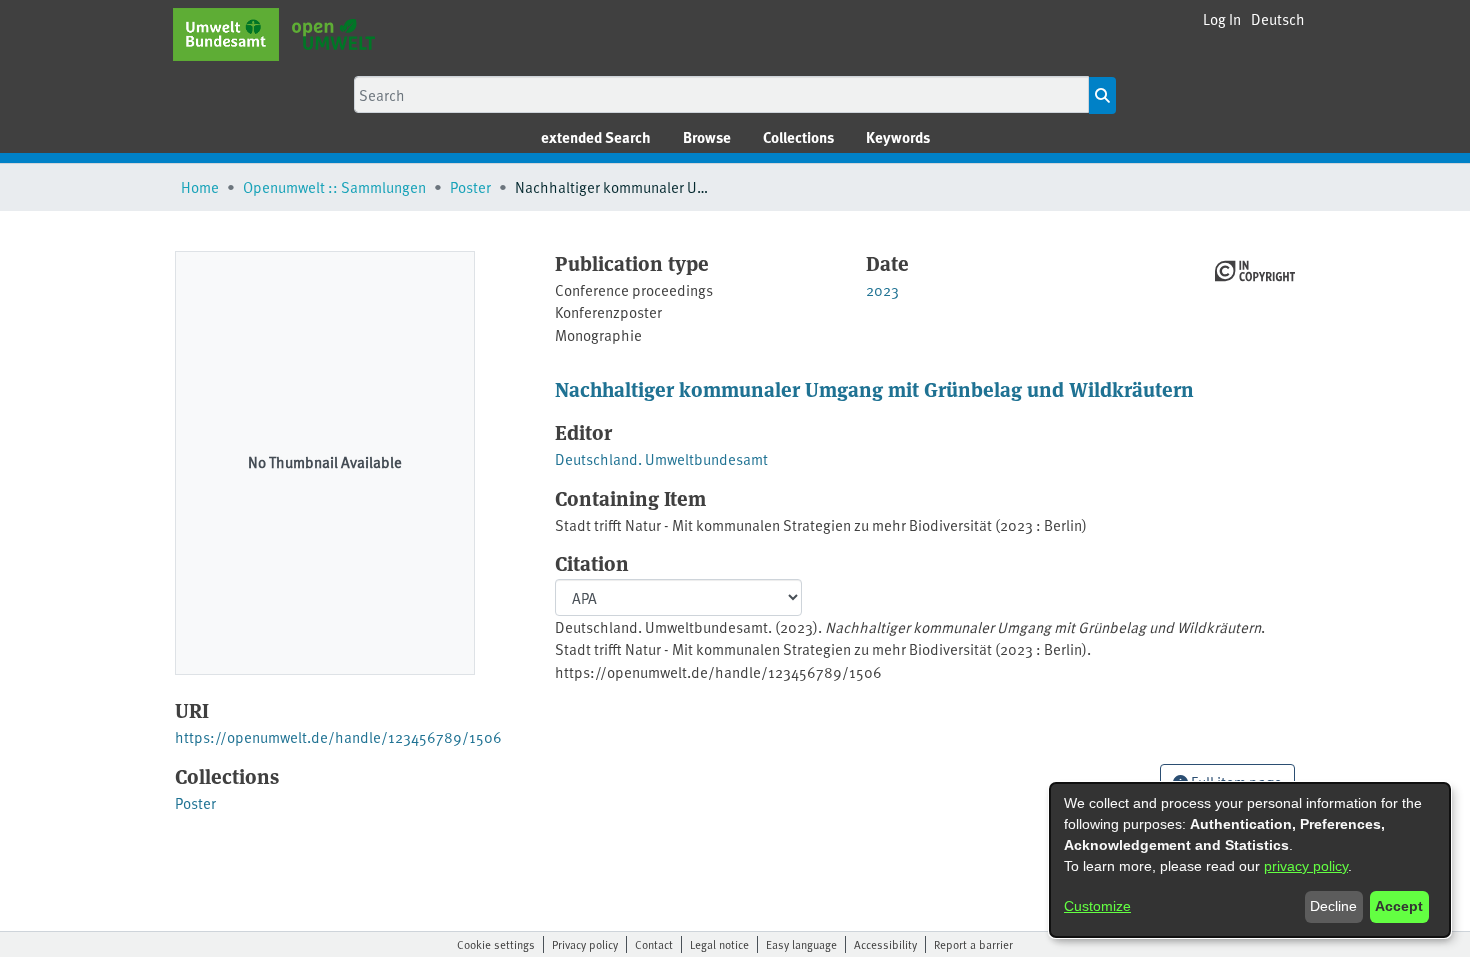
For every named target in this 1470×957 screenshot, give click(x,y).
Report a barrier (973, 944)
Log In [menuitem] (1222, 18)
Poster (470, 186)
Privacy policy (585, 944)
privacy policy (1306, 866)
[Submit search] (1102, 95)
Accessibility (885, 944)
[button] (1278, 19)
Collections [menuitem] (798, 137)
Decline (1333, 906)
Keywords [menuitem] (898, 137)
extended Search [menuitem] (596, 137)
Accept (1399, 906)
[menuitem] (707, 137)
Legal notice (719, 944)
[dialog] (1250, 860)
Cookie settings (496, 944)
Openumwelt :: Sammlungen (334, 186)
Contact (654, 944)
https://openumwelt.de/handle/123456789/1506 (338, 736)
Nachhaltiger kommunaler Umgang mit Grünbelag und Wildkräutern (874, 388)
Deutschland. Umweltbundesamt (661, 458)
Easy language (801, 944)
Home (200, 186)
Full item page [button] (1235, 781)
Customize (1097, 906)
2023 (882, 289)
